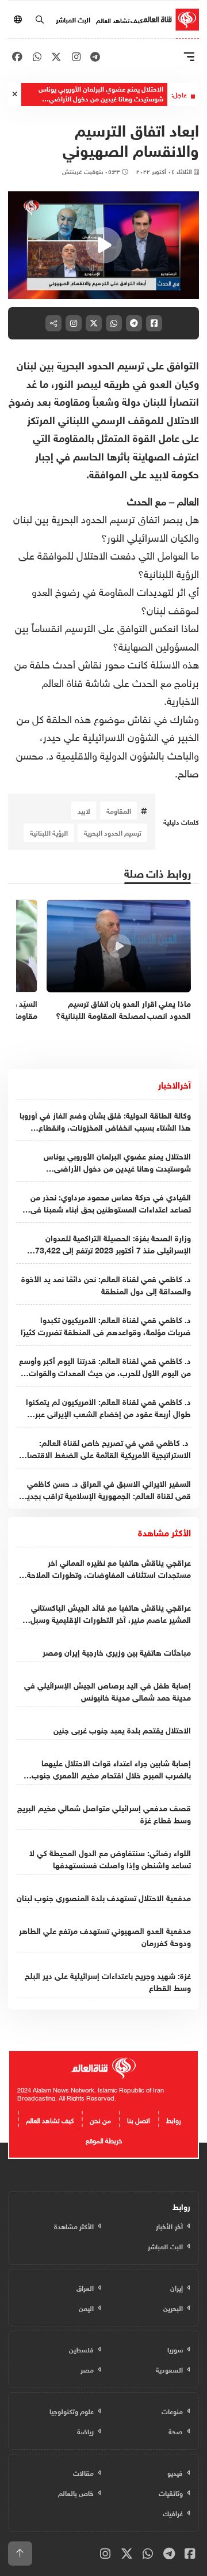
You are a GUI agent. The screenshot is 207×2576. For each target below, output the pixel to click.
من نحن (100, 2119)
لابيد (84, 810)
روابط (174, 2119)
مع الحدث (147, 500)
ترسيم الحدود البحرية (113, 832)
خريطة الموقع (104, 2139)
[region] (103, 245)
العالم (187, 500)
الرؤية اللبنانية (49, 832)
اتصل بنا (139, 2119)
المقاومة (119, 810)
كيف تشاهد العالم (119, 20)
